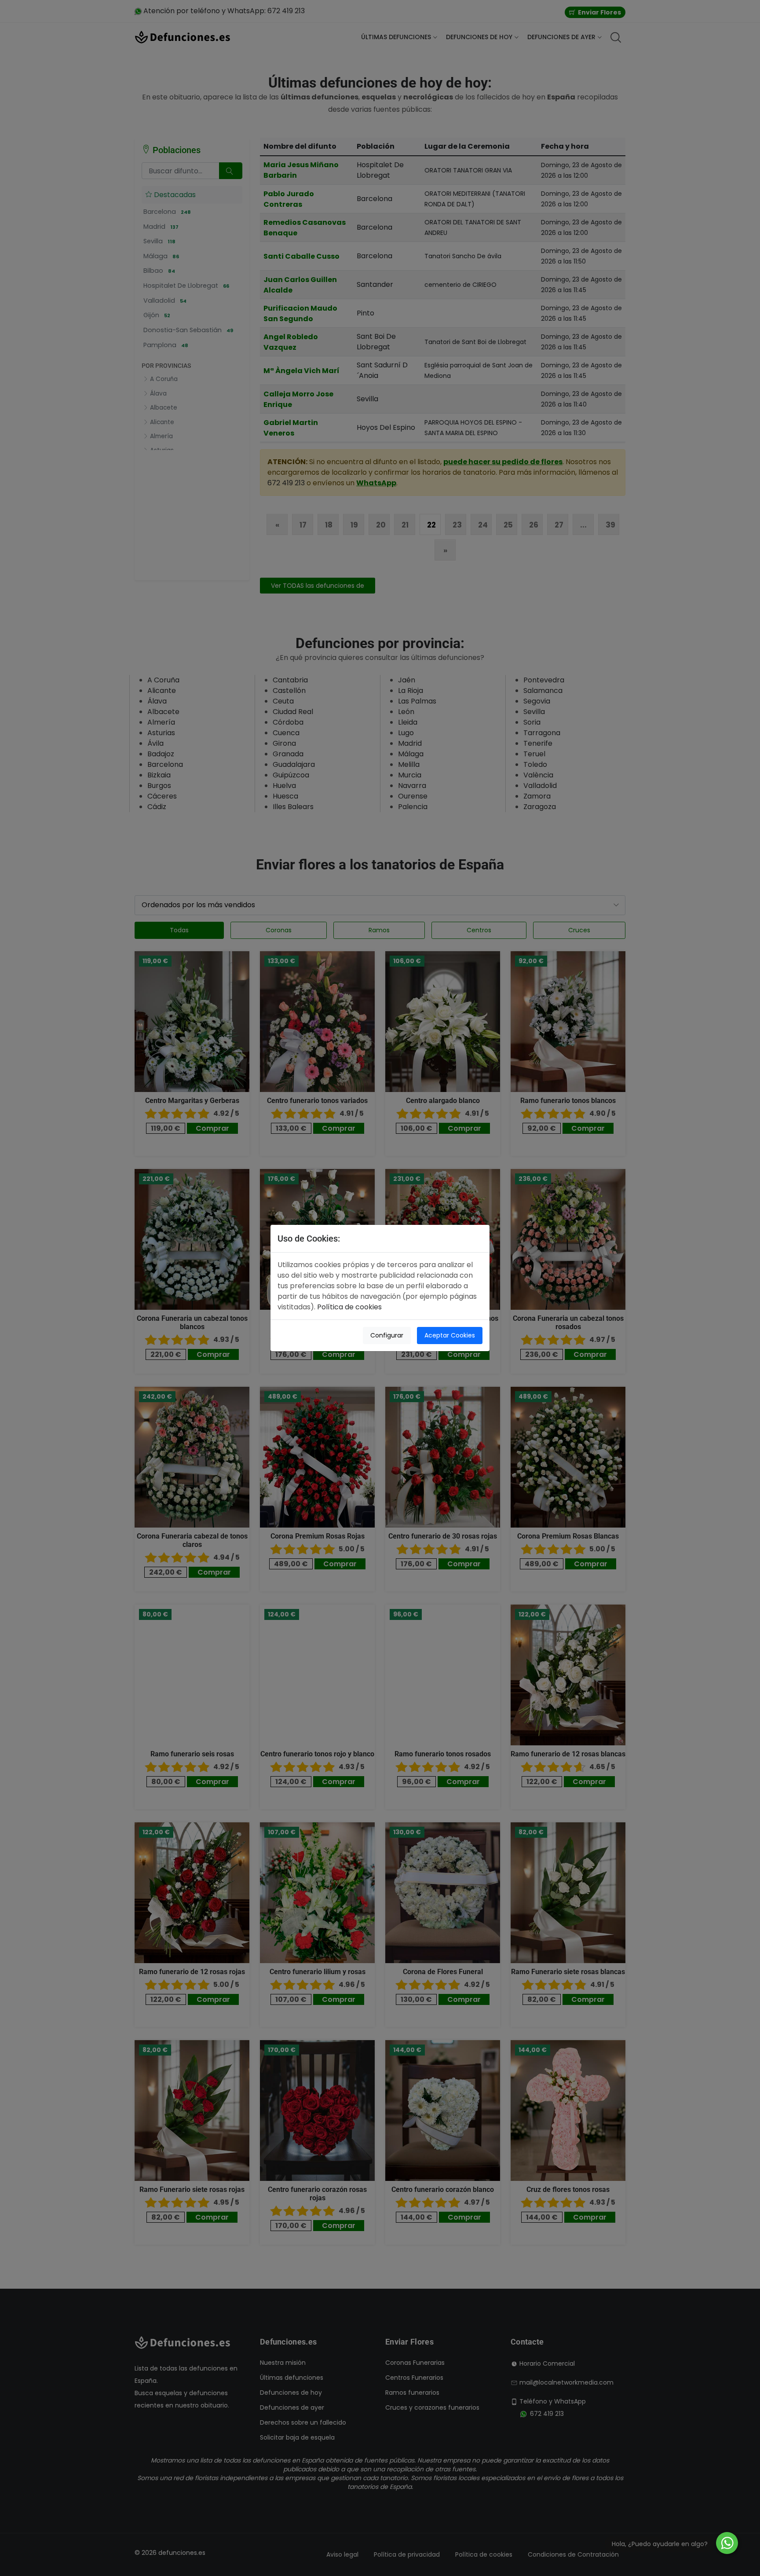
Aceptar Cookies (450, 1335)
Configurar (387, 1335)
